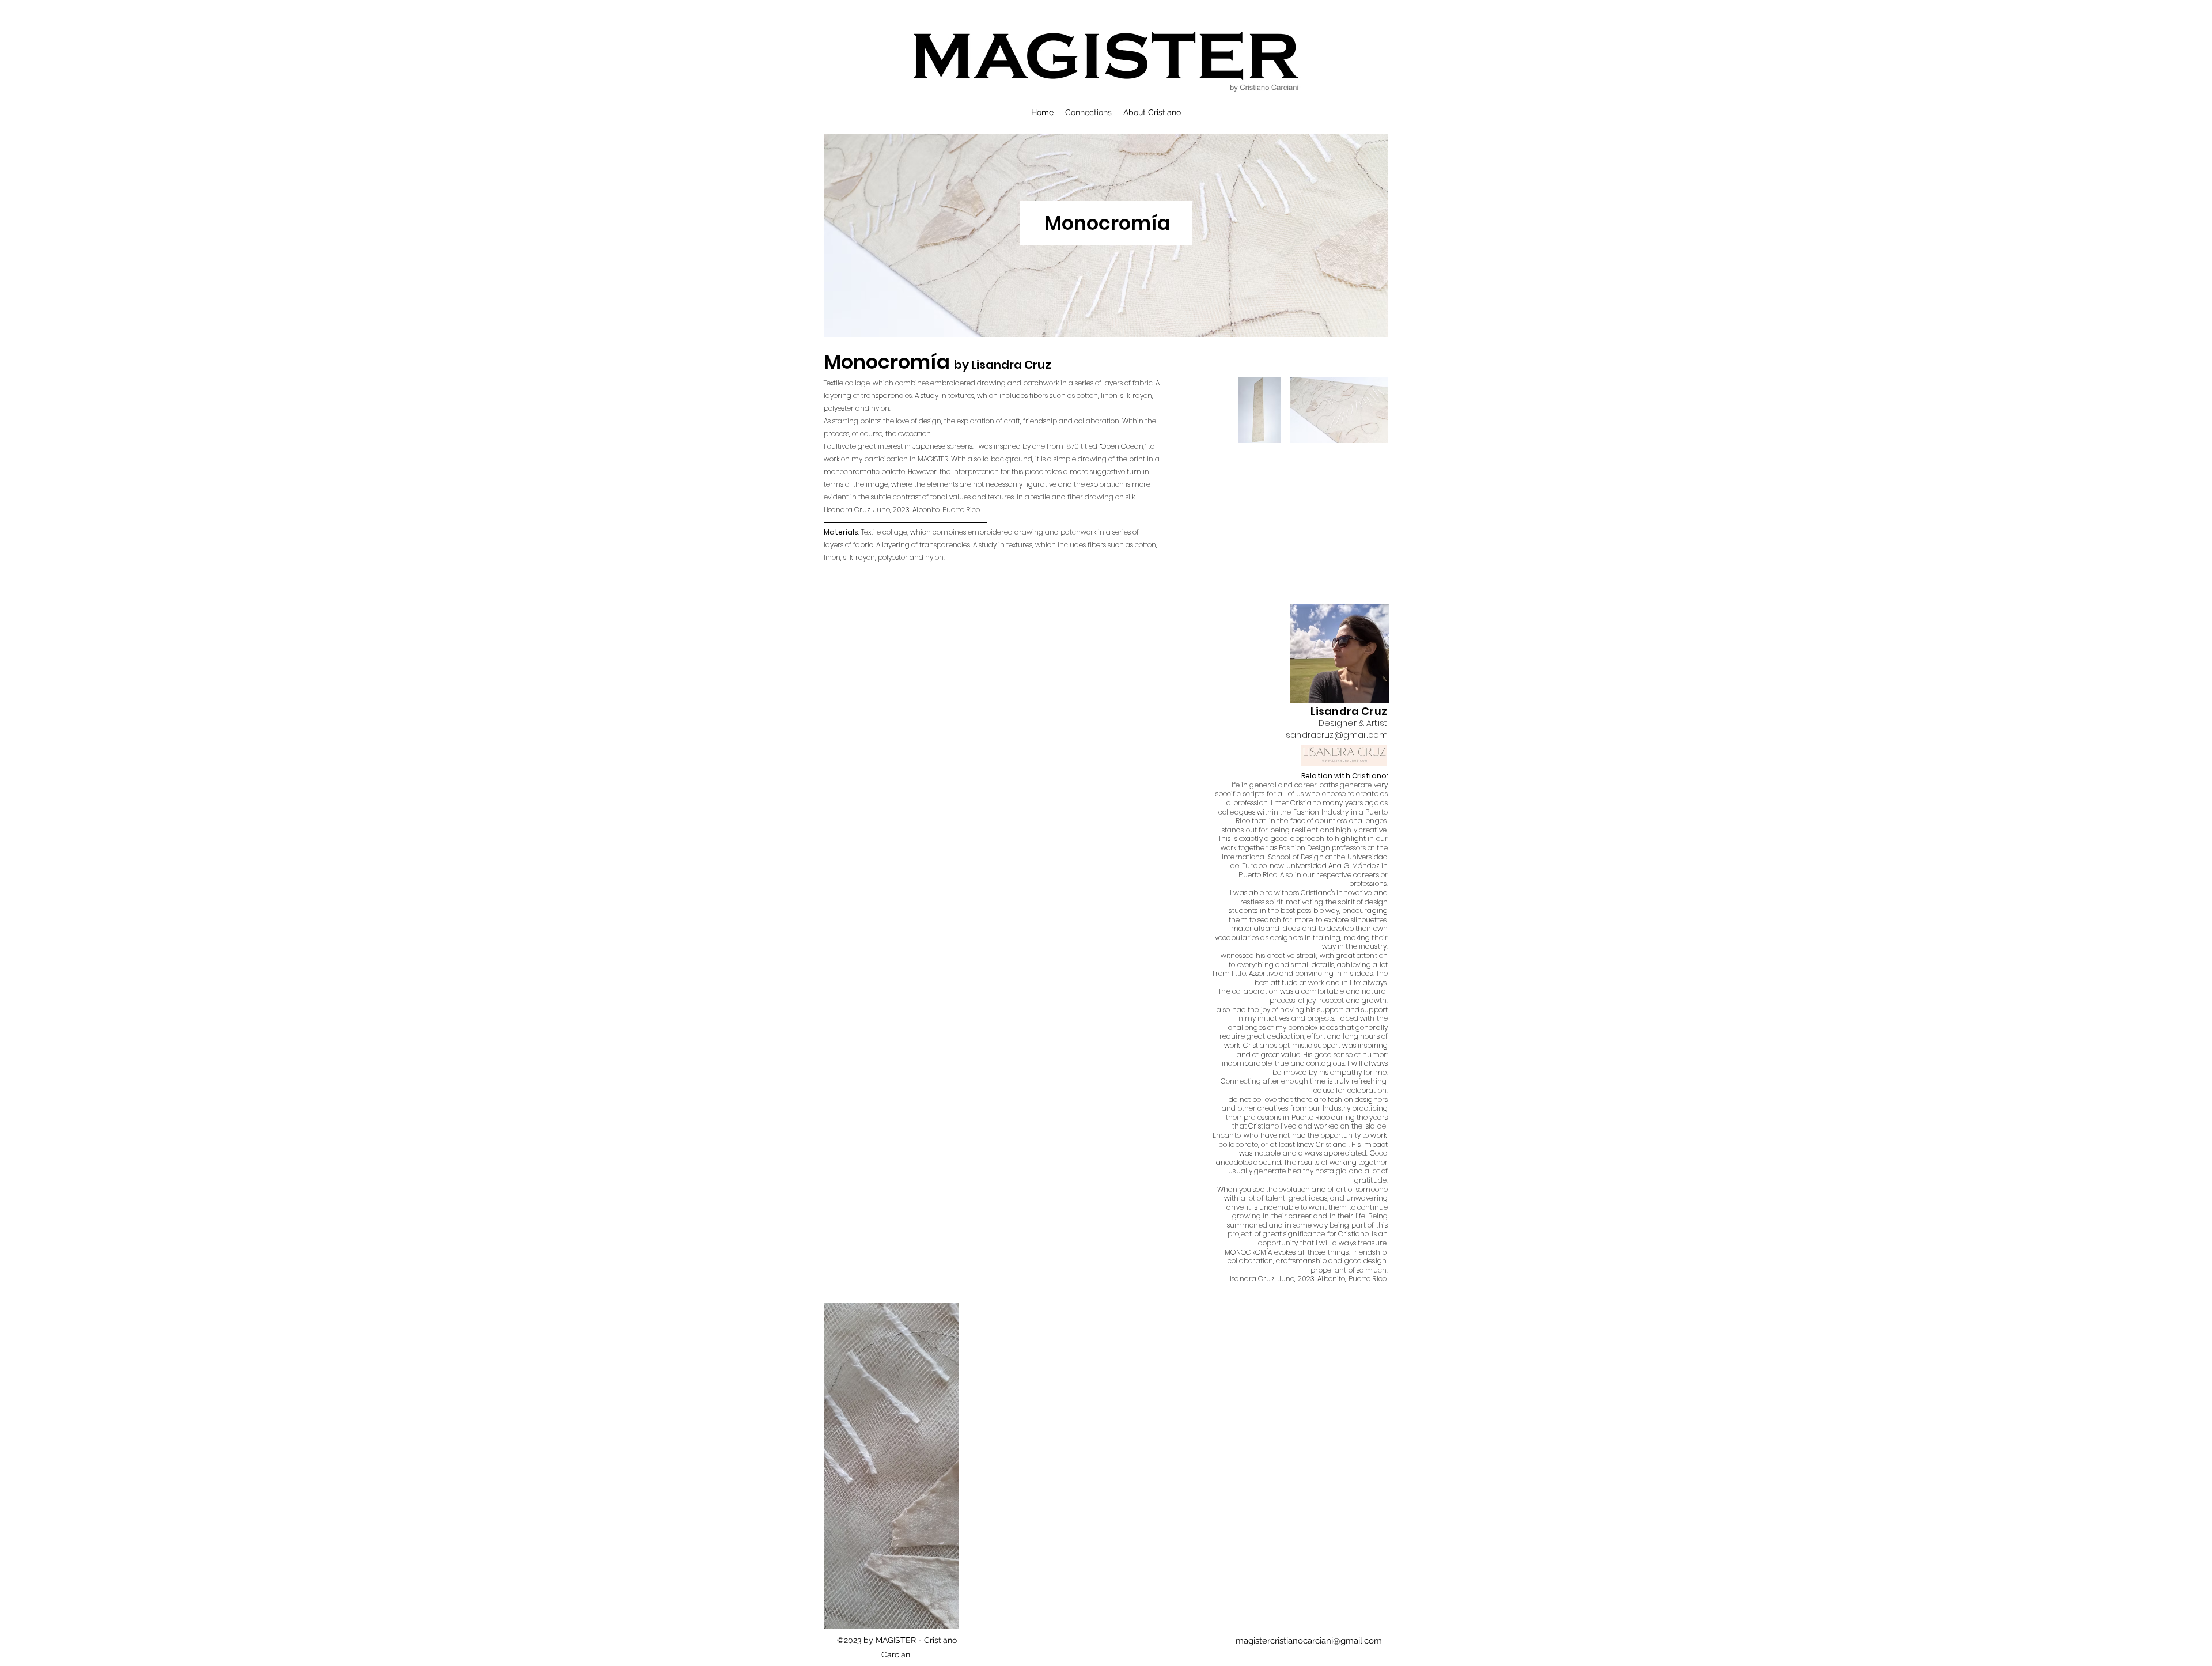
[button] (891, 1477)
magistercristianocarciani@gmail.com (1309, 1641)
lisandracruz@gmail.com (1335, 735)
